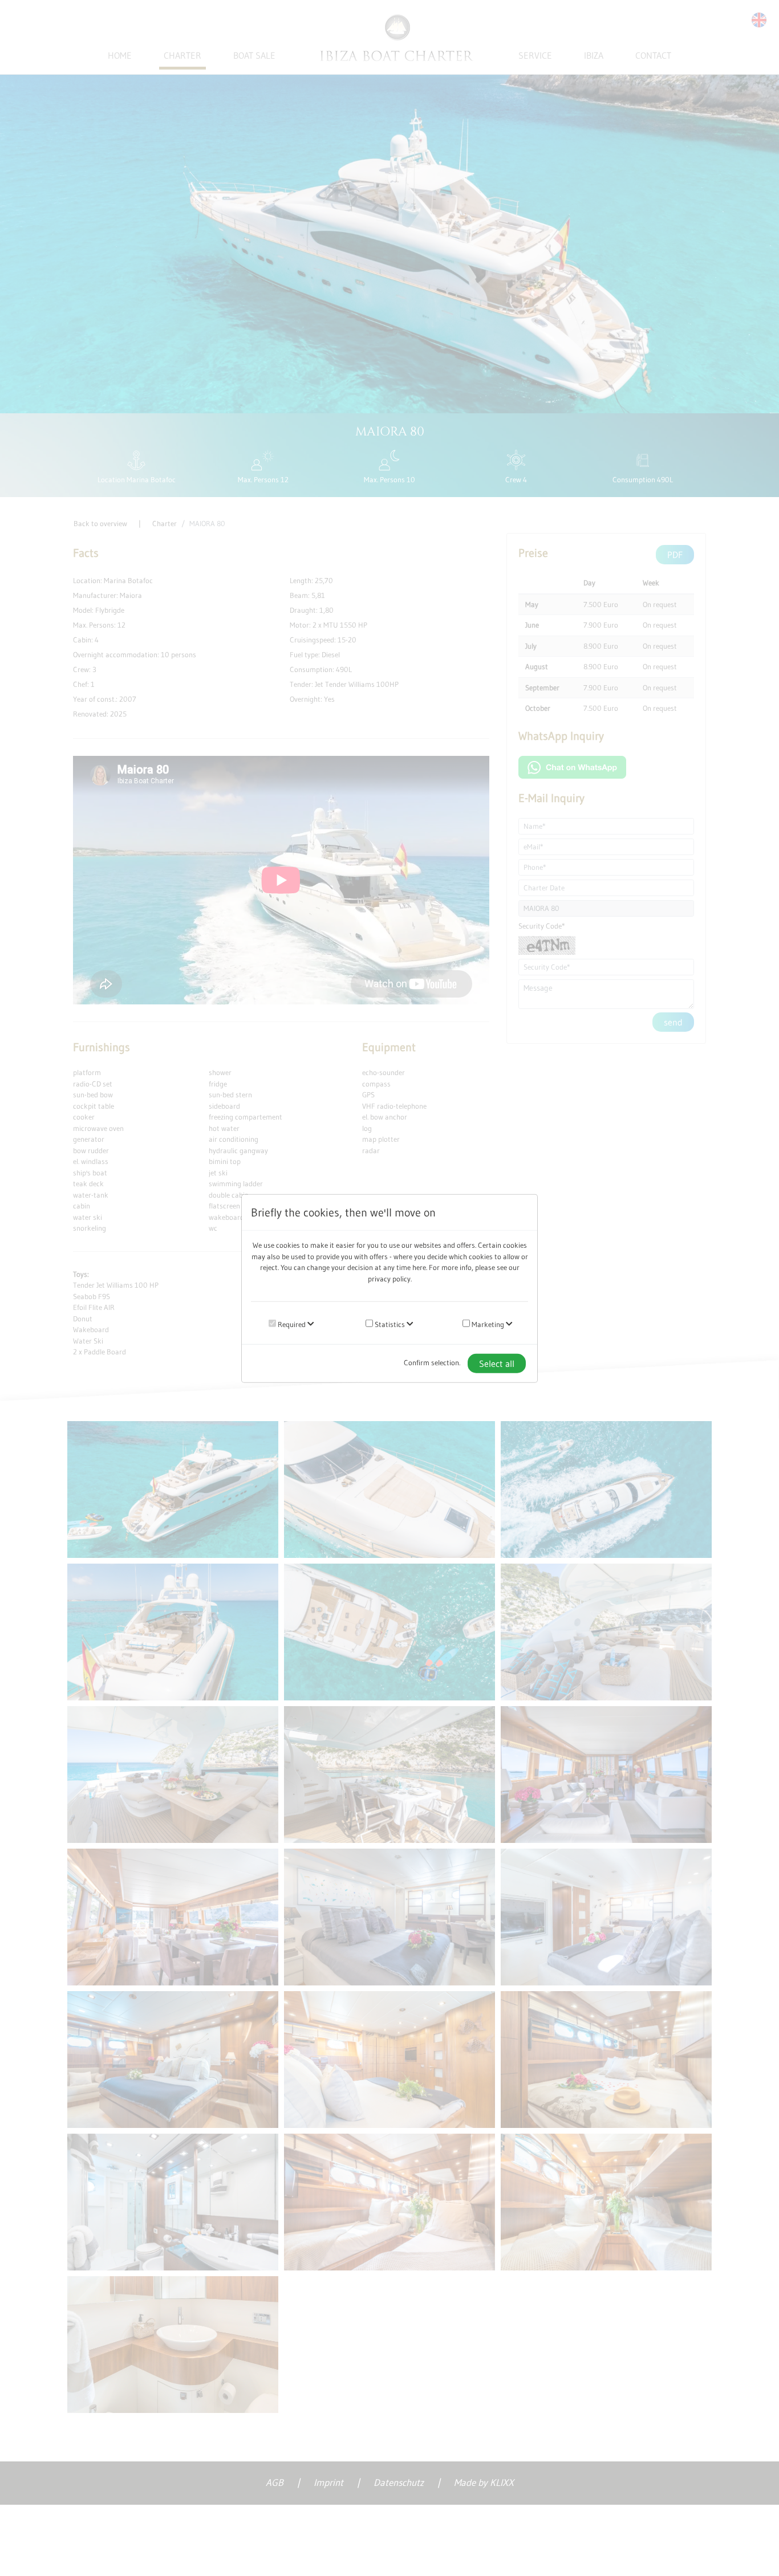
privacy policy (389, 1278)
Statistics (389, 1324)
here (419, 1267)
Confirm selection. (432, 1362)
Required (291, 1324)
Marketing (487, 1324)
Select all (497, 1363)
